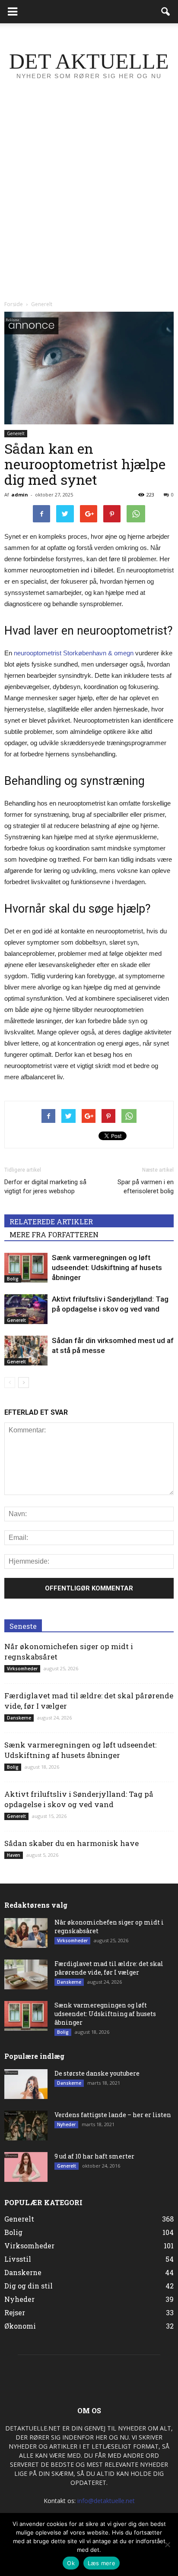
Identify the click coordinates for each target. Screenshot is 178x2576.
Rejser (15, 2312)
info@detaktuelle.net (106, 2501)
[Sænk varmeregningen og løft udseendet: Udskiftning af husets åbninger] (26, 1268)
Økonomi (20, 2326)
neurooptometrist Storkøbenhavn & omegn (74, 653)
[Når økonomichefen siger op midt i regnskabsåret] (26, 1933)
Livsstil (18, 2259)
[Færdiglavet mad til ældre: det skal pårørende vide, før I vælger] (26, 1974)
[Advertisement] (89, 203)
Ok (71, 2563)
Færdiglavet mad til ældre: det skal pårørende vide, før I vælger (109, 1968)
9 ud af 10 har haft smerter (94, 2156)
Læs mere (102, 2563)
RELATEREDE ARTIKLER (51, 1222)
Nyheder (66, 2124)
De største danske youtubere (97, 2073)
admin (20, 495)
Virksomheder (22, 1669)
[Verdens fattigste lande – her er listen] (26, 2126)
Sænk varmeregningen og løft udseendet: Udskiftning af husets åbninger (107, 1267)
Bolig (13, 1279)
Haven (14, 1855)
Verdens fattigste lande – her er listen (113, 2115)
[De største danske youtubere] (26, 2084)
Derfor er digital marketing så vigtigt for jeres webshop (45, 1187)
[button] (166, 12)
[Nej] (167, 2544)
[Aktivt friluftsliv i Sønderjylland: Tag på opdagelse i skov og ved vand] (26, 1309)
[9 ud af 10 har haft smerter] (26, 2167)
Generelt (16, 433)
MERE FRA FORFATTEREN (54, 1234)
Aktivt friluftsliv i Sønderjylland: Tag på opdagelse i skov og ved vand (79, 1799)
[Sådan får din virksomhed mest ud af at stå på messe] (26, 1351)
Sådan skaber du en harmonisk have (72, 1843)
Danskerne (19, 1718)
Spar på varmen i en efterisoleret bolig (146, 1187)
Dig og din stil (29, 2286)
